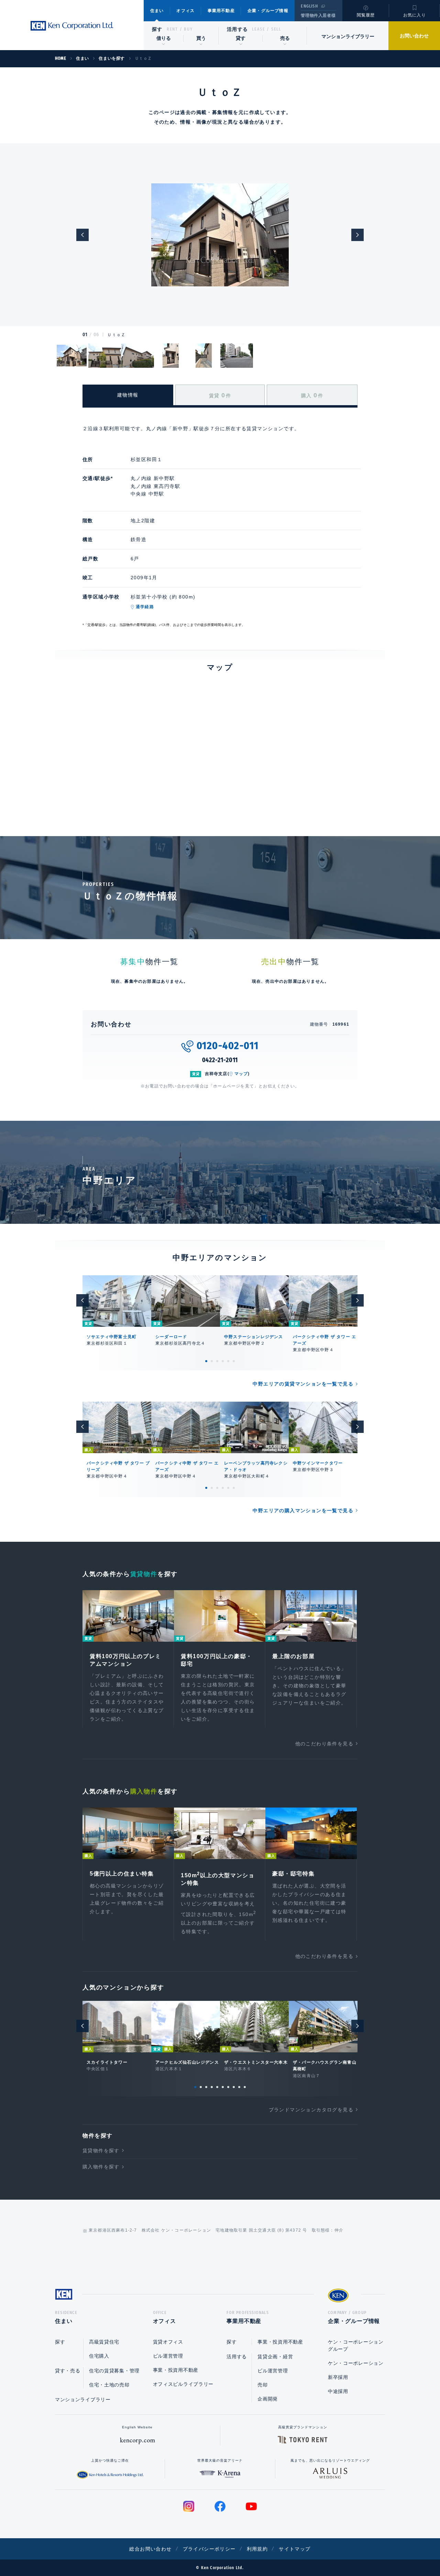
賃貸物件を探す (101, 2151)
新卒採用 (338, 2377)
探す (157, 29)
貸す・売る (68, 2371)
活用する (238, 29)
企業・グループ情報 (268, 11)
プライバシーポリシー (209, 2549)
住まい (157, 11)
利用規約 (257, 2549)
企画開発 (268, 2399)
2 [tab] (212, 1361)
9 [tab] (239, 2087)
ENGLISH (309, 6)
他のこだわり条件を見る (324, 1744)
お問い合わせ (414, 36)
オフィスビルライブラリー (183, 2384)
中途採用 (338, 2391)
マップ (241, 1074)
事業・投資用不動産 (176, 2370)
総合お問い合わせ (150, 2549)
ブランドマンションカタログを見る (311, 2110)
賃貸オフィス (168, 2342)
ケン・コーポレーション (356, 2363)
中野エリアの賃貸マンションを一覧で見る (303, 1384)
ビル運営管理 (168, 2356)
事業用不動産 (221, 11)
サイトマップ (295, 2549)
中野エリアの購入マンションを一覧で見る (303, 1511)
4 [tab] (223, 1361)
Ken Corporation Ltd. (72, 26)
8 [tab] (234, 2087)
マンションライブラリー (348, 36)
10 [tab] (245, 2087)
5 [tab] (228, 1361)
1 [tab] (206, 1361)
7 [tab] (228, 2087)
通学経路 (145, 607)
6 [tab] (234, 1361)
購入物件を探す (101, 2167)
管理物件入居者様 (318, 15)
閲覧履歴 (366, 15)
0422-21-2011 (220, 1060)
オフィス (185, 11)
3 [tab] (217, 1361)
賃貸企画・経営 (275, 2357)
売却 (262, 2385)
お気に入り (415, 15)
